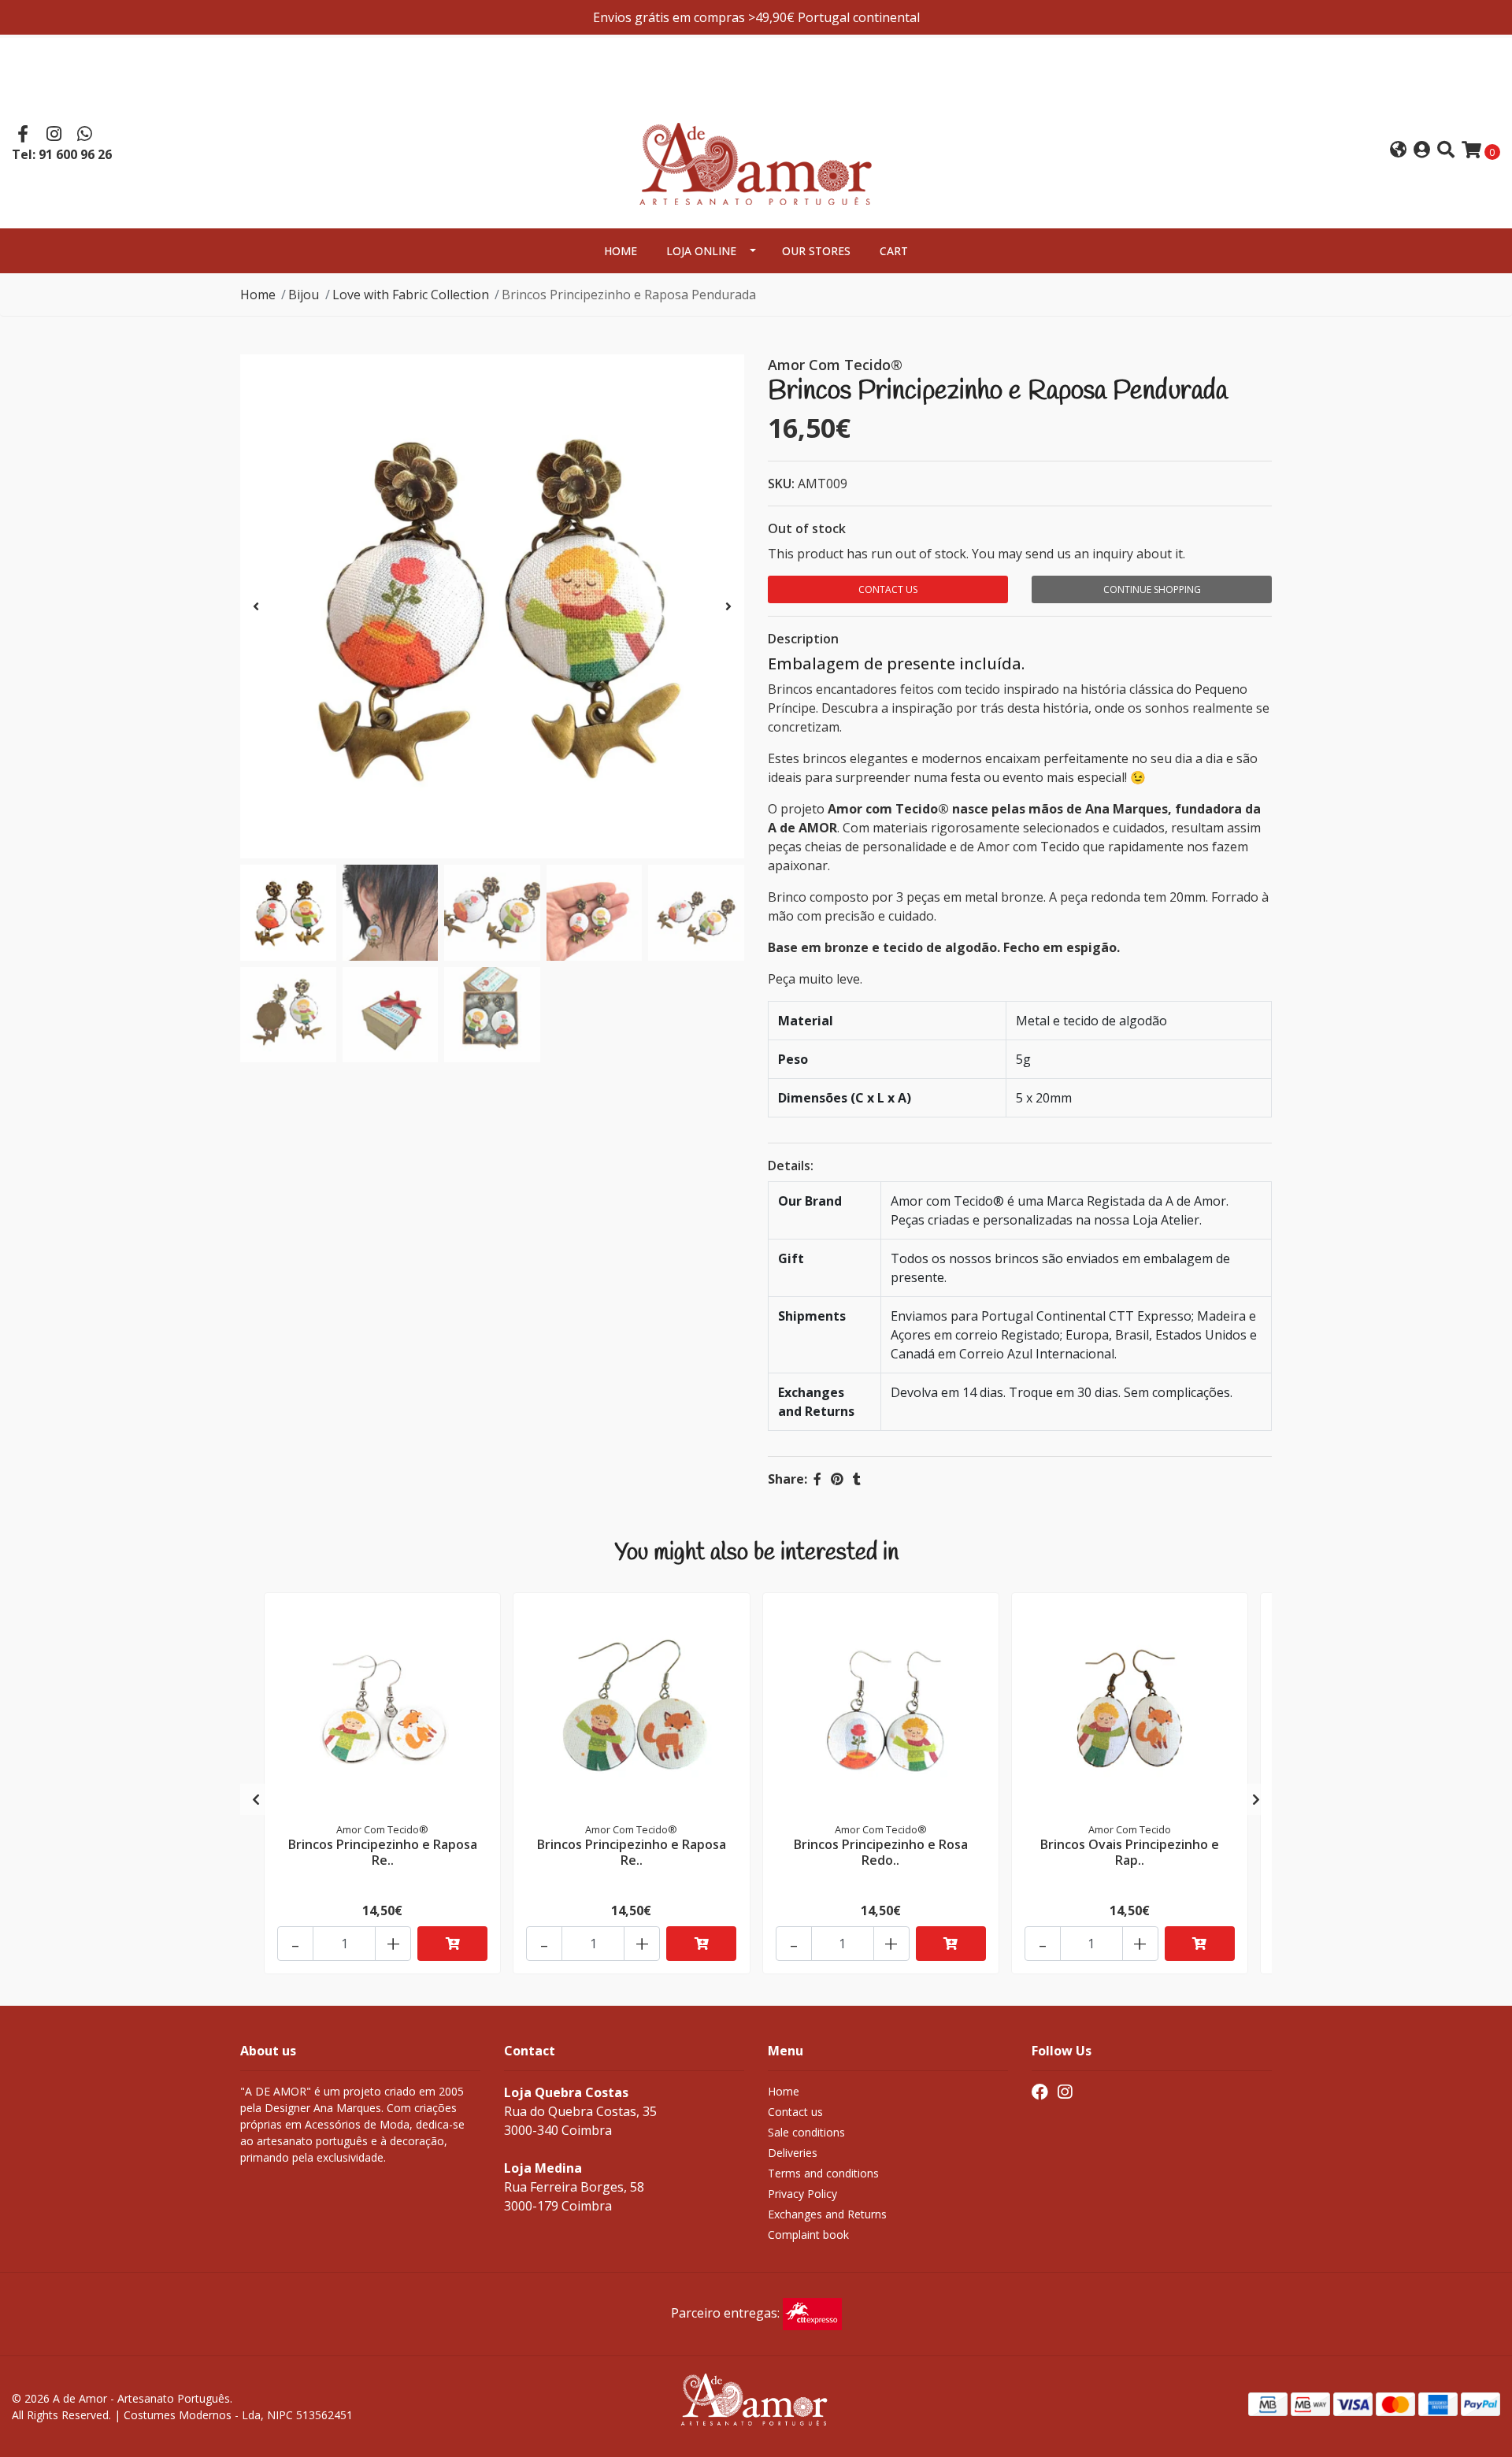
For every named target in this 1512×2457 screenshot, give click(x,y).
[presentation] (256, 606)
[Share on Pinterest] (837, 1479)
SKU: (781, 484)
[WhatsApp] (85, 135)
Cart (894, 251)
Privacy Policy (802, 2194)
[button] (1398, 151)
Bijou (304, 295)
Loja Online (701, 251)
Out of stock (807, 528)
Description (803, 639)
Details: (791, 1165)
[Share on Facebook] (817, 1479)
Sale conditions (806, 2132)
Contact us (795, 2112)
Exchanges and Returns (827, 2214)
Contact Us (888, 589)
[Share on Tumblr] (857, 1479)
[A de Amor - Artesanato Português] (756, 149)
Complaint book (808, 2235)
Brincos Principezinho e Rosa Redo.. (881, 1852)
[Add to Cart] (452, 1944)
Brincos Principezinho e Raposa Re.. (383, 1852)
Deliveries (793, 2153)
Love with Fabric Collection (411, 295)
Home (621, 251)
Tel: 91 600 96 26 (62, 154)
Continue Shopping (1152, 589)
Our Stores (816, 251)
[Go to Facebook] (23, 135)
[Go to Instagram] (54, 135)
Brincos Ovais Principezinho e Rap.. (1130, 1852)
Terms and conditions (823, 2173)
